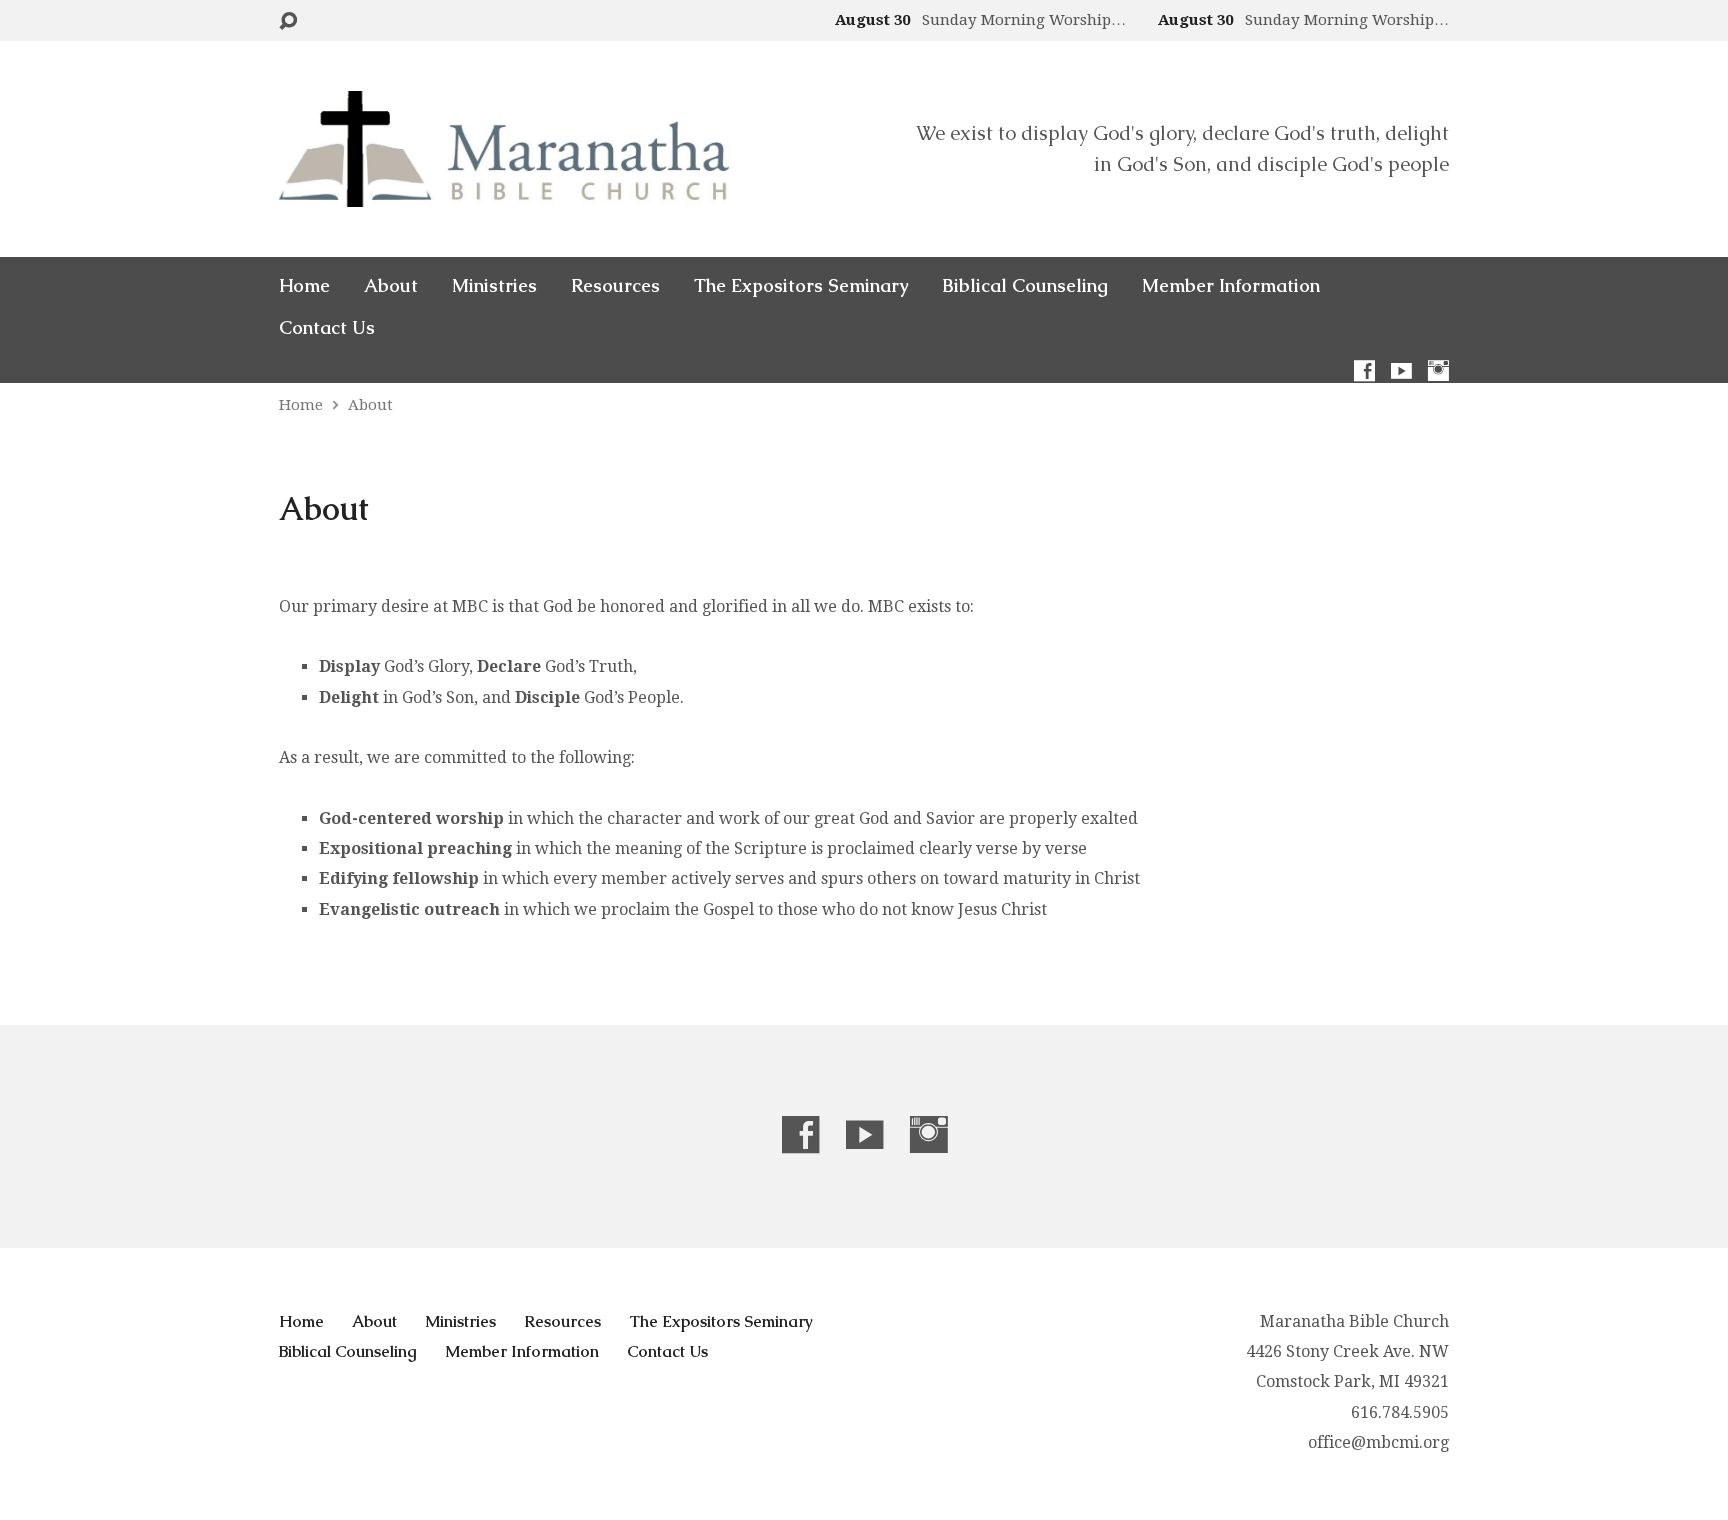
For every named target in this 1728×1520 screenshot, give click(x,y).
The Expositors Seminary (801, 286)
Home (304, 286)
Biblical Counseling (1025, 286)
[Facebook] (1364, 370)
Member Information (1231, 286)
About (391, 286)
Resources (615, 286)
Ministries (494, 286)
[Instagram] (1438, 370)
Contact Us (327, 328)
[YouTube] (1401, 370)
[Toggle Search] (288, 21)
